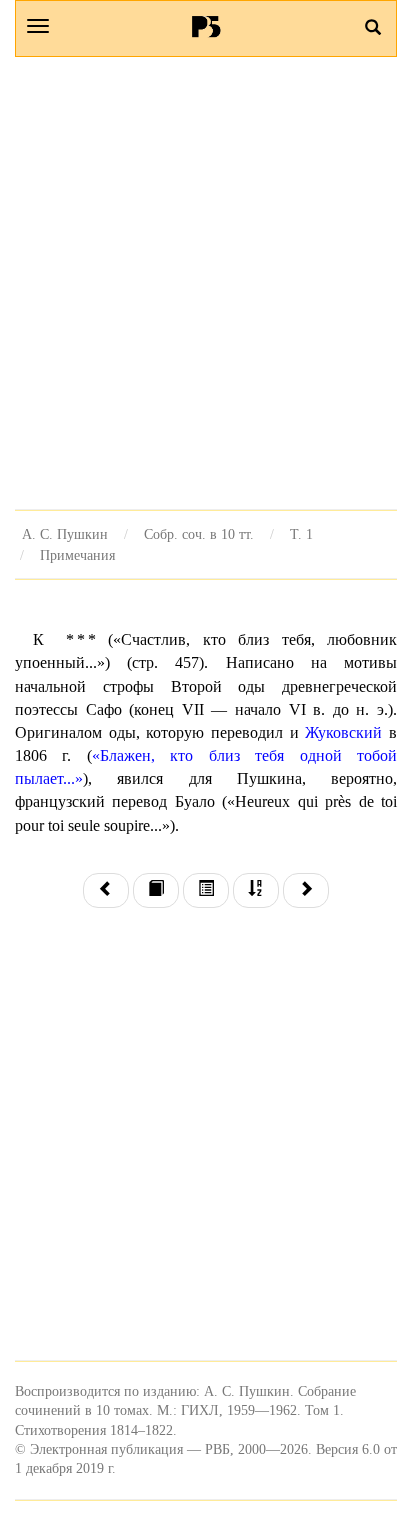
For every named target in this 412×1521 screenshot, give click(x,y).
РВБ (206, 26)
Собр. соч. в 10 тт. (199, 534)
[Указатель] (256, 890)
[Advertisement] (206, 283)
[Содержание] (206, 890)
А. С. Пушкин (65, 534)
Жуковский (343, 732)
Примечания (77, 555)
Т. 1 (301, 534)
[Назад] (106, 890)
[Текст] (156, 890)
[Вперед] (306, 890)
